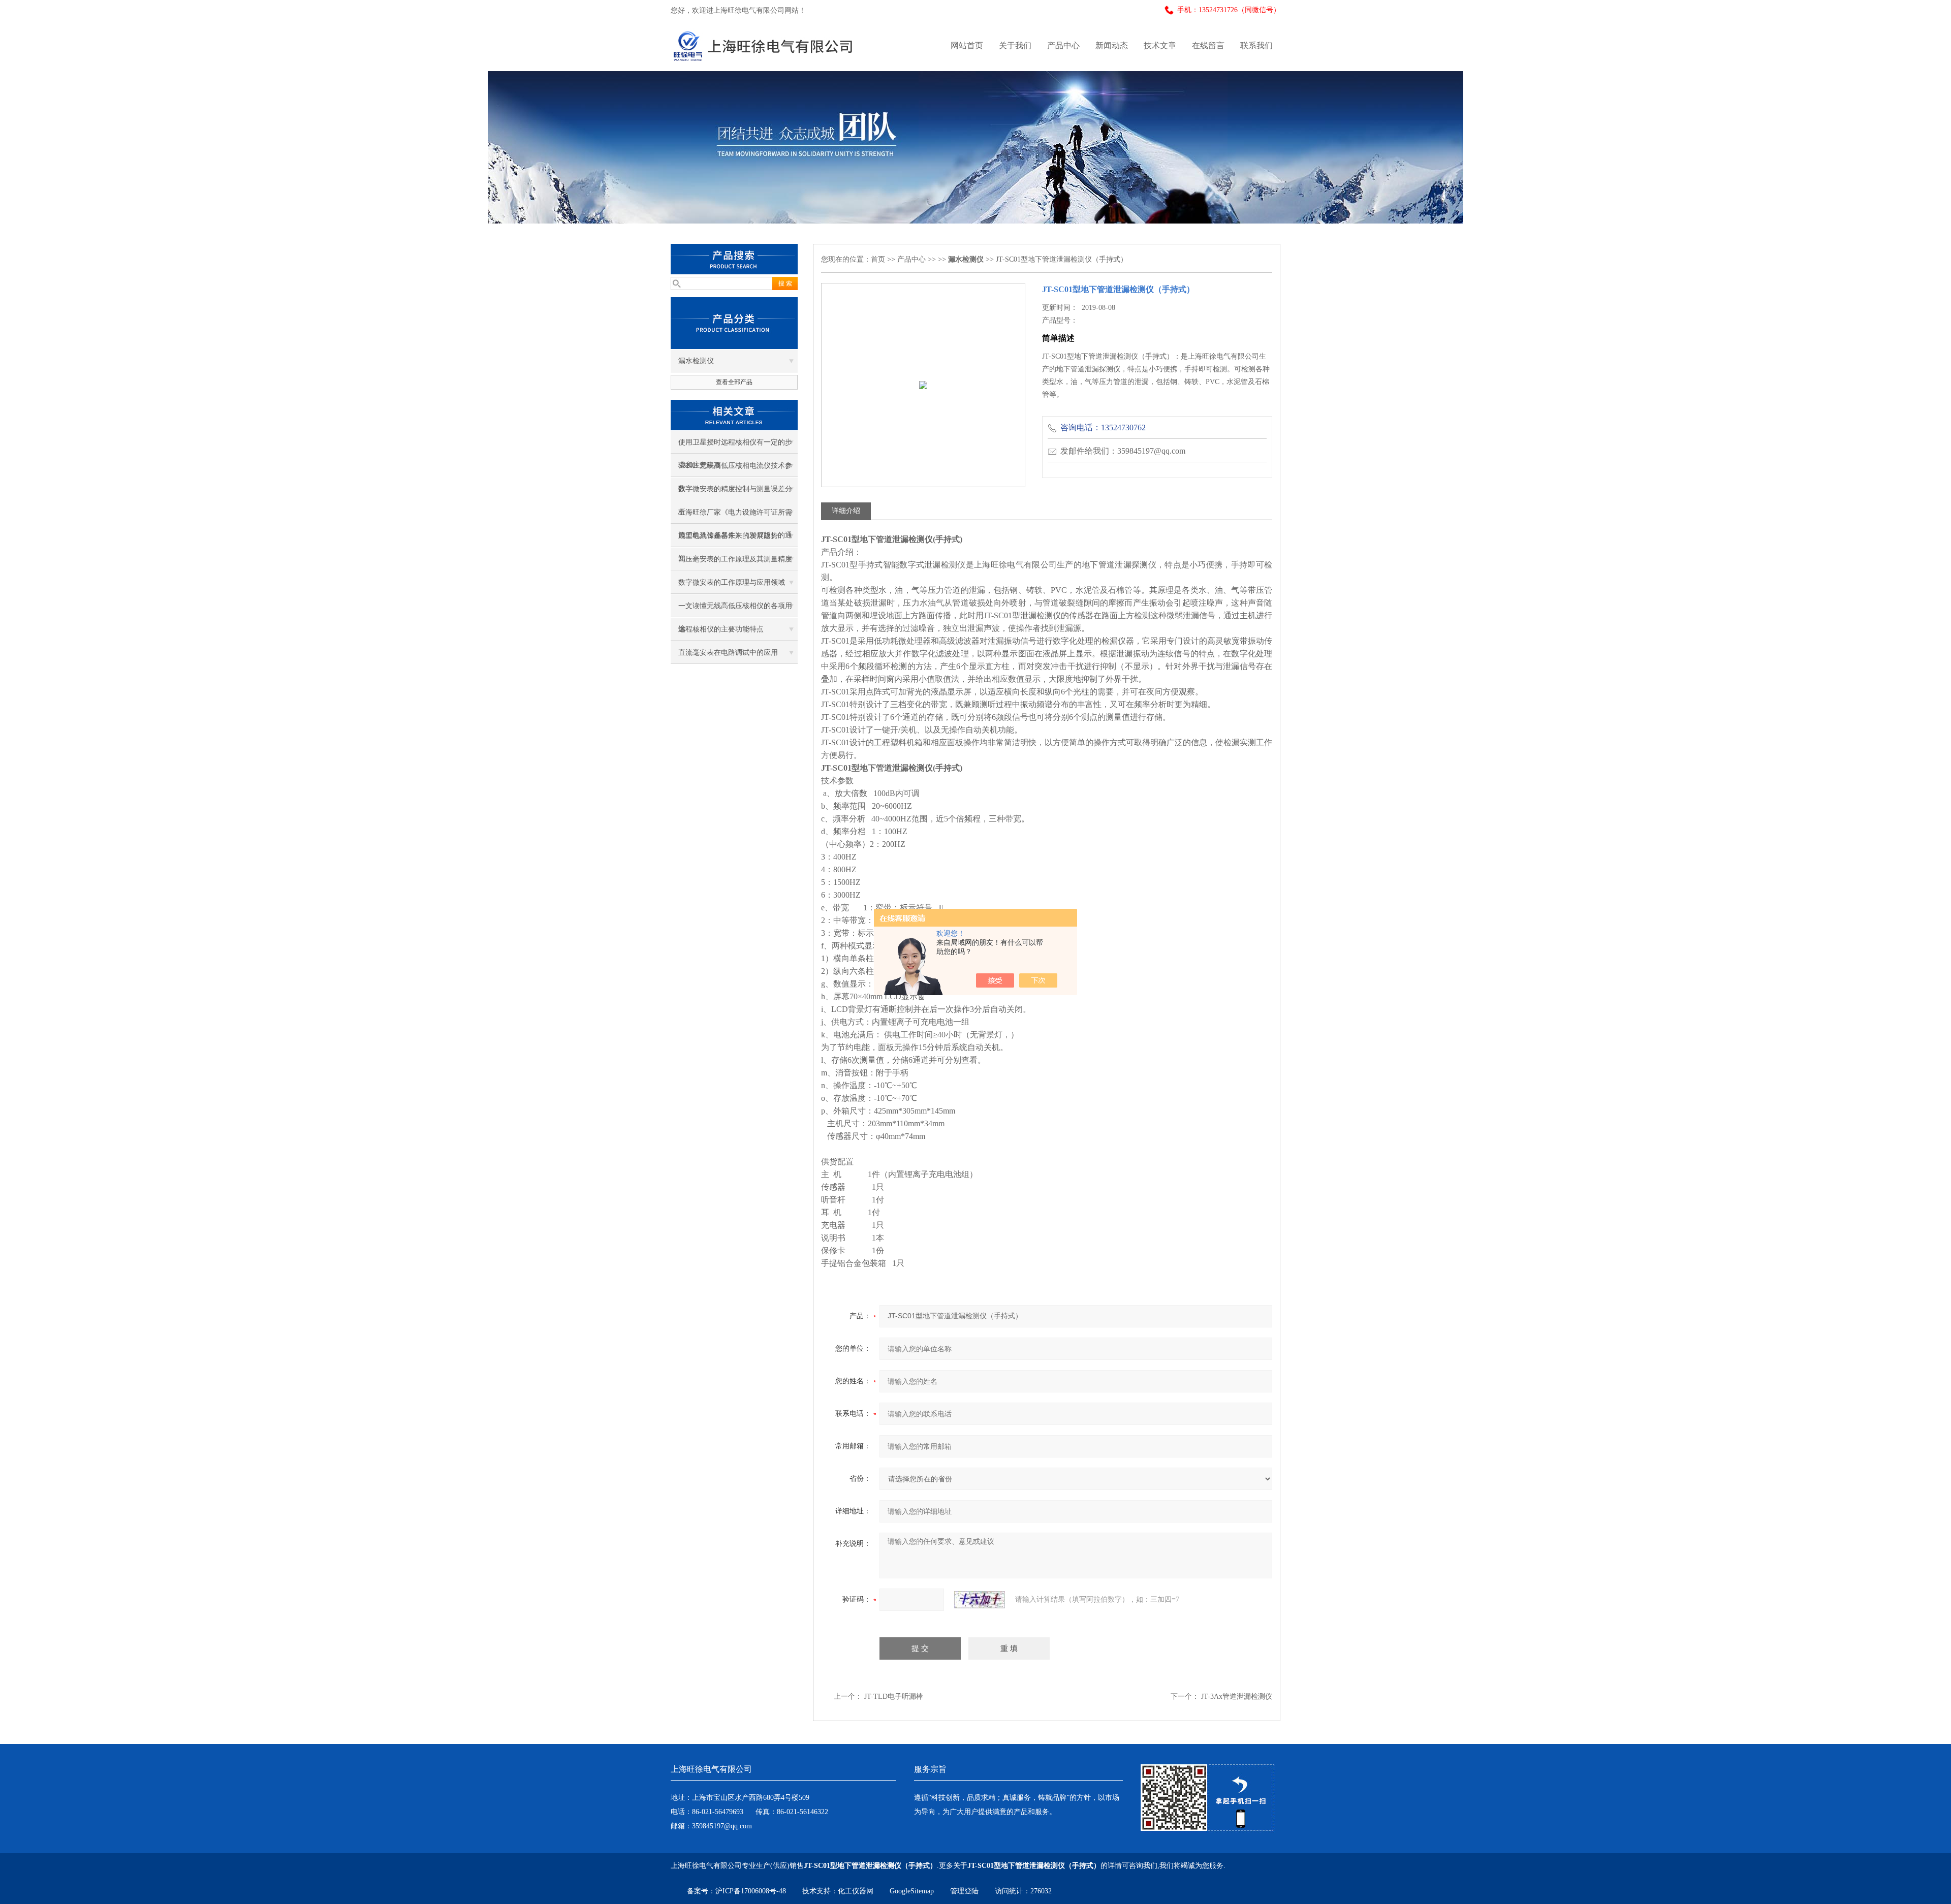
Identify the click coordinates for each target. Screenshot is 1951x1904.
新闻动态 (1112, 45)
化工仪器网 (856, 1891)
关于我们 (1015, 45)
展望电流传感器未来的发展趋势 (728, 536)
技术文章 (1160, 45)
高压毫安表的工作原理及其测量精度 (735, 559)
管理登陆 (964, 1891)
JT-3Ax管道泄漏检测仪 (1237, 1696)
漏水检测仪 (696, 361)
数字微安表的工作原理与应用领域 (732, 582)
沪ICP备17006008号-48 (751, 1891)
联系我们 (1256, 45)
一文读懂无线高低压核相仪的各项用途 (735, 610)
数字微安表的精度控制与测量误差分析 (735, 493)
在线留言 (1208, 45)
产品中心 (1063, 45)
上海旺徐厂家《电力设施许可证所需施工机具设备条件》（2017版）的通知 (735, 516)
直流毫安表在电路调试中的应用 (728, 653)
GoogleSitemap (912, 1891)
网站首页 (967, 45)
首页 (878, 259)
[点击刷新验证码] (980, 1600)
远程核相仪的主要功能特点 (721, 629)
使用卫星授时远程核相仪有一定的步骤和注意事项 (735, 446)
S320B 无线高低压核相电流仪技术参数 (735, 469)
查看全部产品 (734, 382)
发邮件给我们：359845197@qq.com (1123, 451)
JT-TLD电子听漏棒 (894, 1696)
